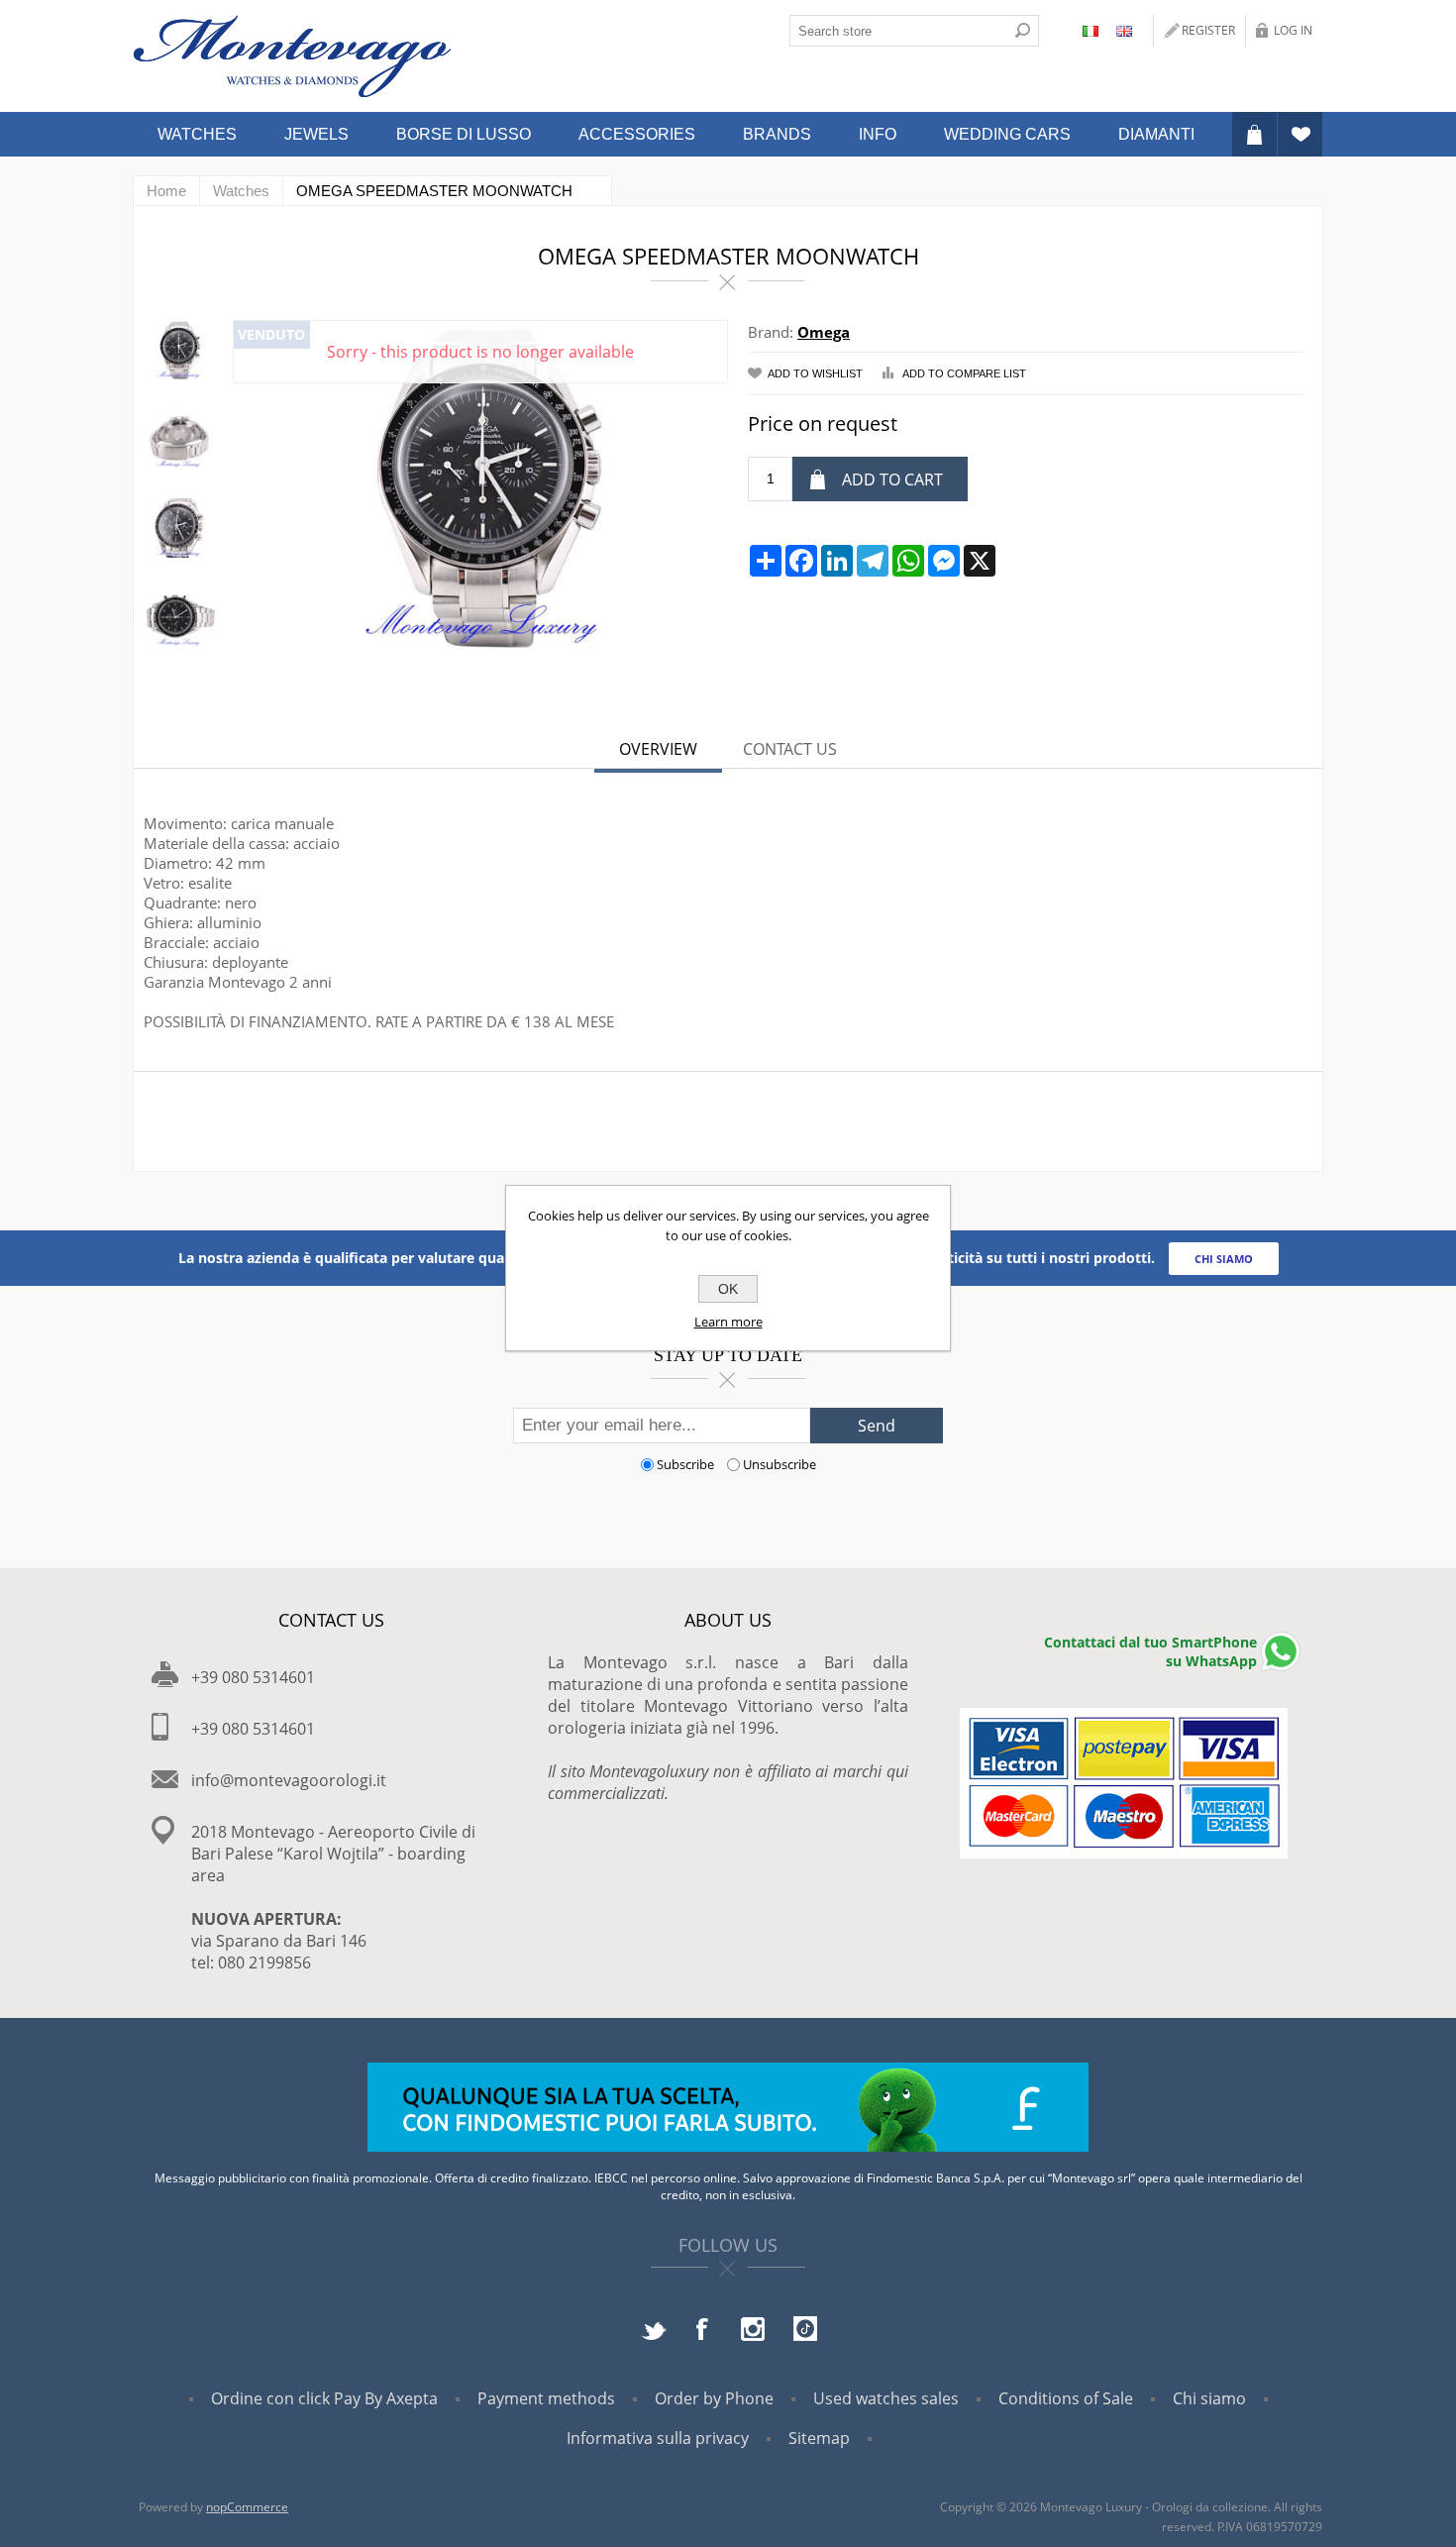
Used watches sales (886, 2398)
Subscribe (685, 1464)
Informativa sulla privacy (658, 2438)
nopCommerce (247, 2507)
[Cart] (1254, 134)
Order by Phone (714, 2398)
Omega (824, 332)
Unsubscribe (780, 1464)
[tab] (658, 751)
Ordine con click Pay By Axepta (324, 2398)
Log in (1293, 30)
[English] (1124, 31)
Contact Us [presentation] (790, 749)
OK (728, 1289)
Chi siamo (1209, 2398)
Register (1208, 30)
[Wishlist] (1300, 134)
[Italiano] (1091, 31)
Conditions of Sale (1066, 2398)
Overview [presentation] (658, 749)
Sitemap (819, 2438)
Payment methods (546, 2398)
